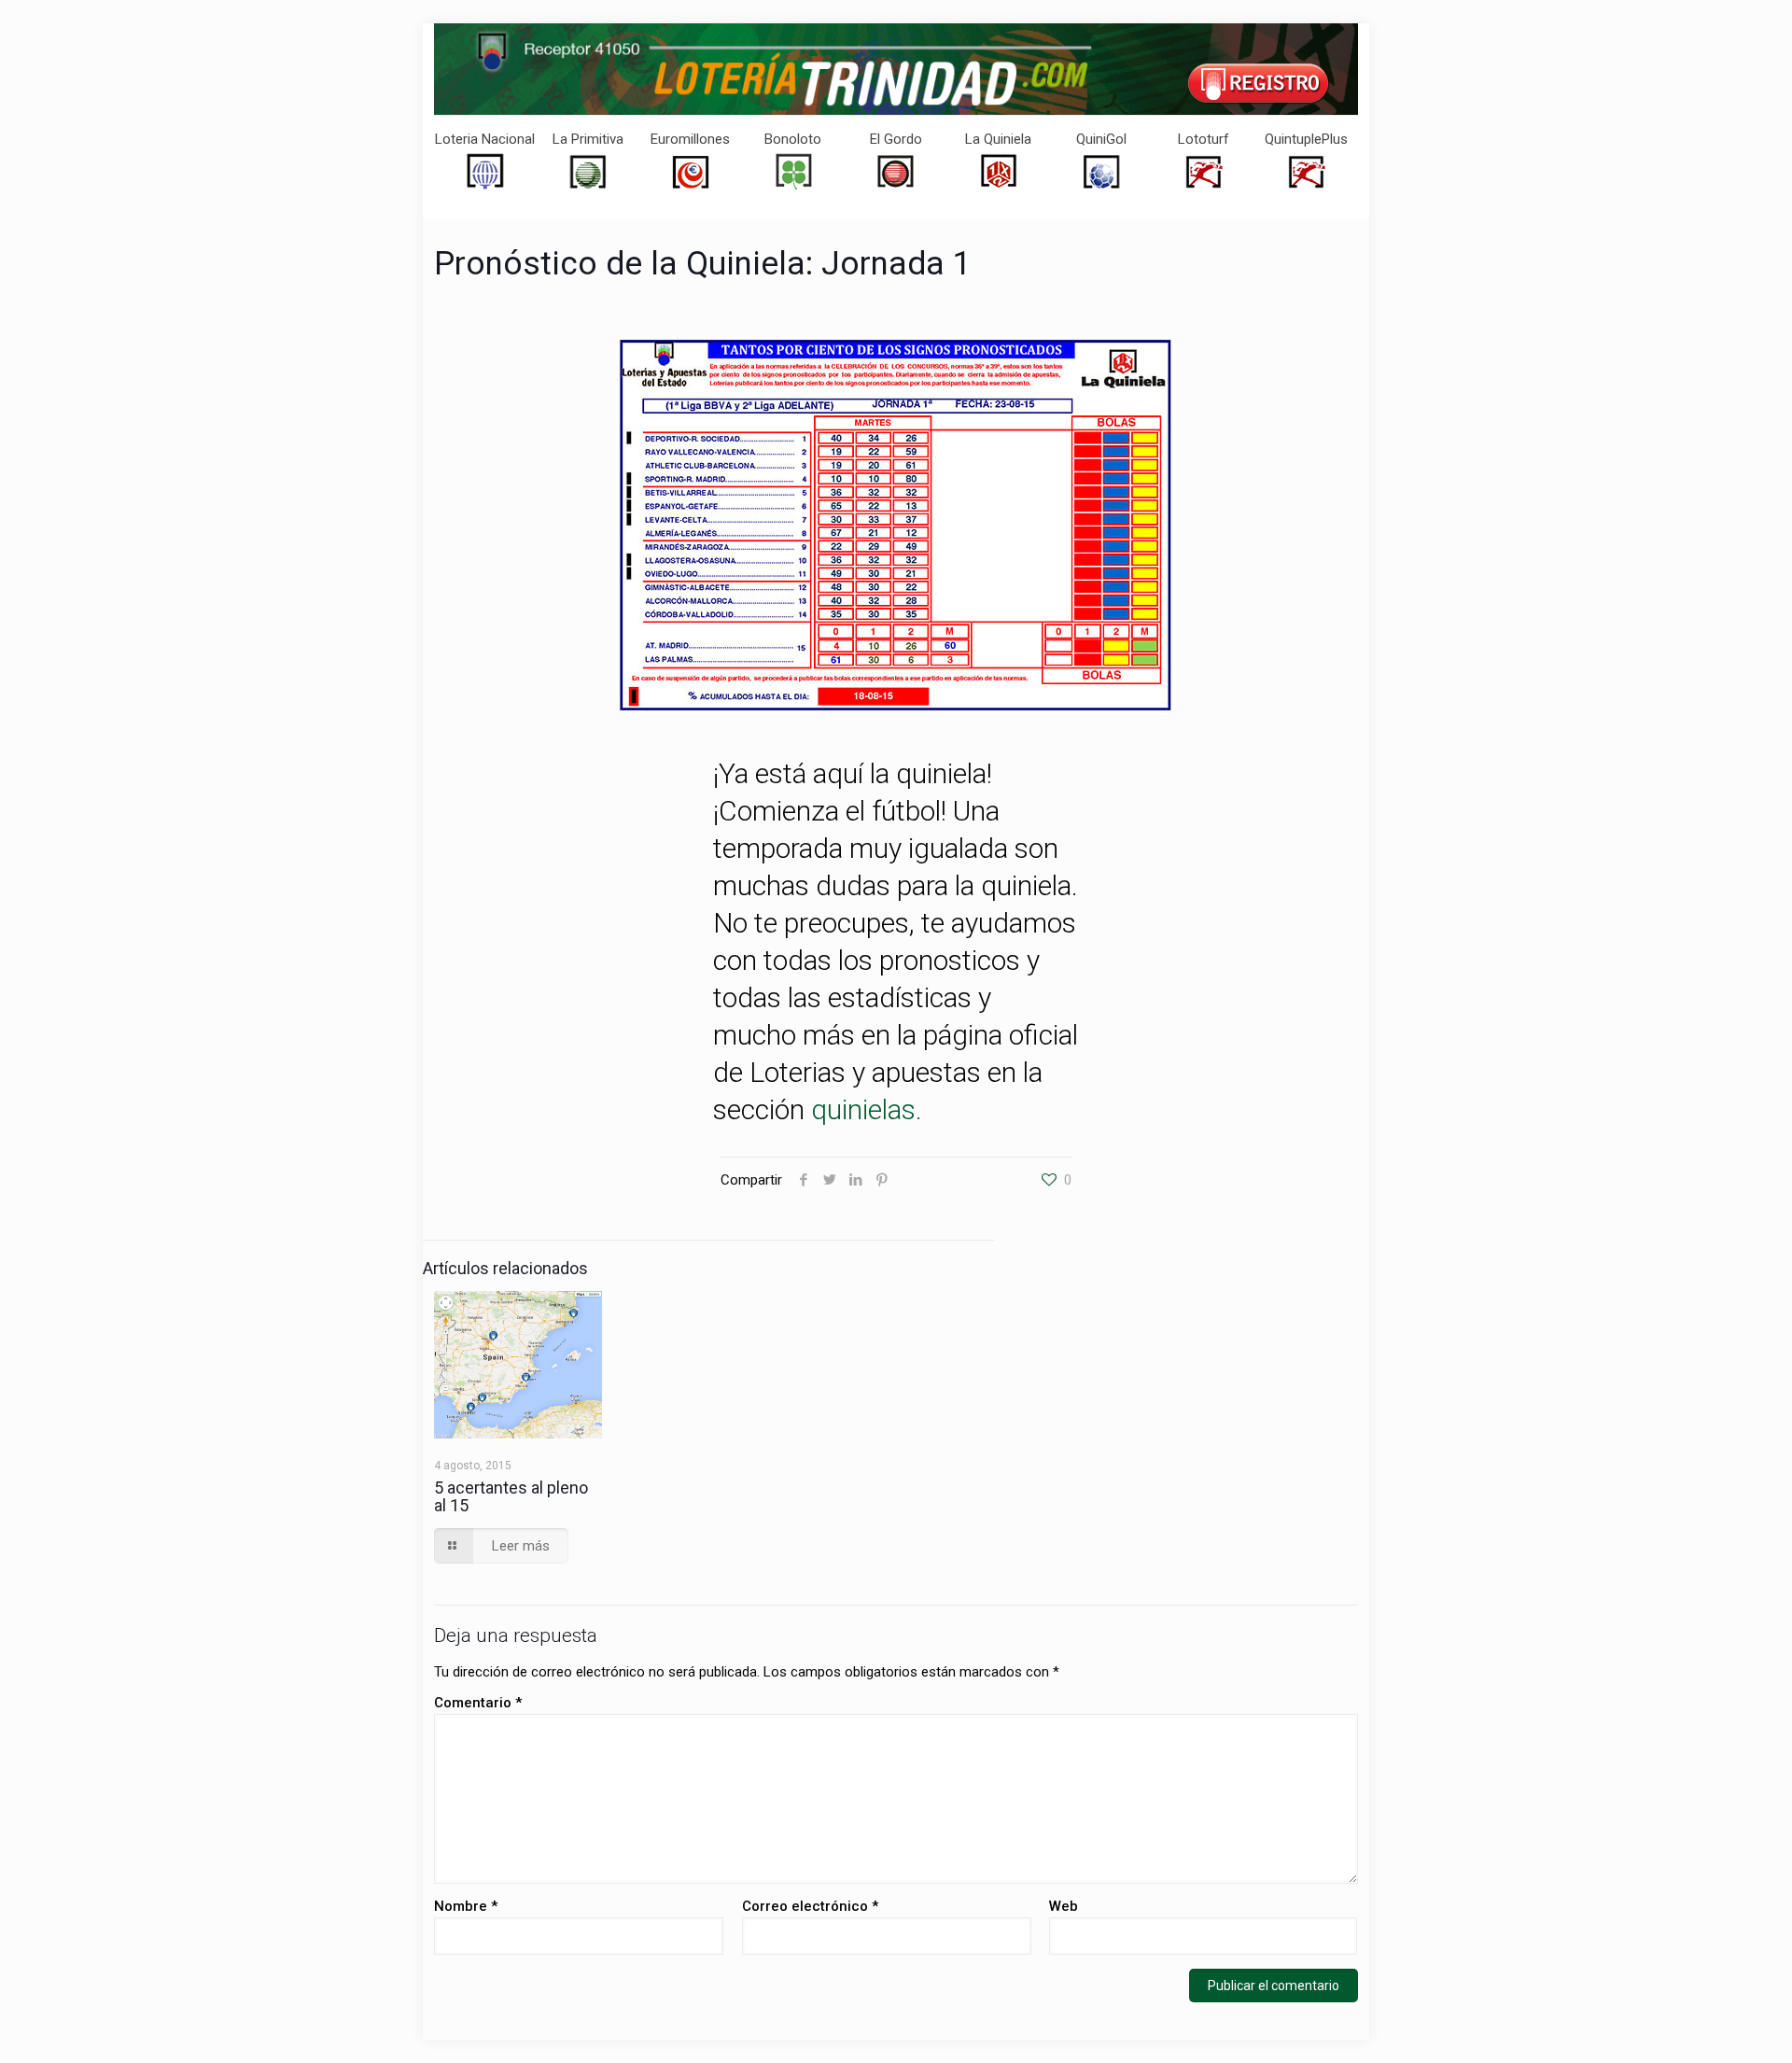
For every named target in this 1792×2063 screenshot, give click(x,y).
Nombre (466, 1906)
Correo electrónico (810, 1906)
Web (1064, 1906)
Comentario (478, 1703)
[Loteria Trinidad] (896, 69)
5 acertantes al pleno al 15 (511, 1496)
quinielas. (867, 1109)
